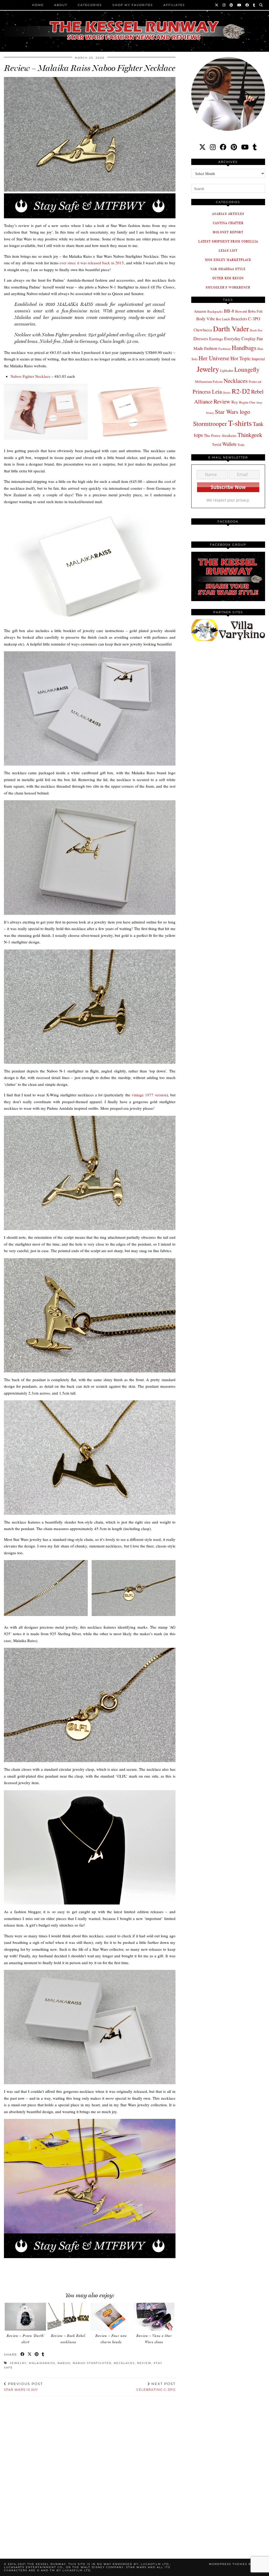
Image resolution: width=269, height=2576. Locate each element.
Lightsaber (227, 370)
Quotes (227, 393)
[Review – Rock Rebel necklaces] (68, 2317)
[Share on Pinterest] (37, 2355)
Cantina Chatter (228, 223)
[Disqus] (90, 2471)
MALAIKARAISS (42, 2363)
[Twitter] (217, 5)
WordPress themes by (237, 2564)
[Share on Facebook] (23, 2355)
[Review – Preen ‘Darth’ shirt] (25, 2317)
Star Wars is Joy (23, 2387)
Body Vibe (206, 319)
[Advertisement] (95, 2270)
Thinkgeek (250, 435)
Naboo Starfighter (92, 2363)
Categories (90, 5)
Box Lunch (223, 319)
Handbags (244, 348)
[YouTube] (239, 5)
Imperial (258, 359)
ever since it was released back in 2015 (92, 263)
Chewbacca (203, 330)
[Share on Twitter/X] (30, 2355)
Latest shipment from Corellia (228, 241)
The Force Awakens (220, 435)
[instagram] (213, 147)
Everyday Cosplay (240, 339)
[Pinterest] (232, 5)
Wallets (229, 444)
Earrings (216, 339)
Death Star (256, 330)
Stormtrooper (210, 424)
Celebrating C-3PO (156, 2387)
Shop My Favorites (133, 5)
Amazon (200, 311)
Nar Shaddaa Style (228, 269)
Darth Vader (231, 329)
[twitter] (202, 147)
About (61, 5)
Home (38, 5)
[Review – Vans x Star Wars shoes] (154, 2317)
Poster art (255, 381)
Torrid (217, 444)
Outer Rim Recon (228, 278)
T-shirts (240, 423)
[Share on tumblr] (43, 2355)
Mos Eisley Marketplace (228, 260)
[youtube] (245, 147)
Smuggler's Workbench (228, 287)
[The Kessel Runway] (134, 24)
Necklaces (124, 2363)
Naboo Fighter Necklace (30, 376)
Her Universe (214, 358)
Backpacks (215, 311)
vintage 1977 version (149, 1095)
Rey (235, 402)
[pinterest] (234, 147)
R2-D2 (241, 391)
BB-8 (229, 311)
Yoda (241, 445)
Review (144, 2363)
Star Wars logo (232, 411)
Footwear (224, 349)
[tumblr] (254, 5)
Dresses (201, 339)
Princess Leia (207, 391)
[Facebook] (247, 5)
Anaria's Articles (228, 214)
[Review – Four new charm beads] (111, 2317)
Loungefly (247, 369)
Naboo (64, 2363)
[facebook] (223, 147)
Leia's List (228, 251)
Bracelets (239, 319)
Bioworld (241, 311)
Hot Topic (240, 358)
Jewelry (18, 2363)
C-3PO (254, 319)
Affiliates (174, 5)
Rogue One (247, 402)
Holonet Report (228, 232)
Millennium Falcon (209, 381)
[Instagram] (224, 5)
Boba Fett (255, 311)
